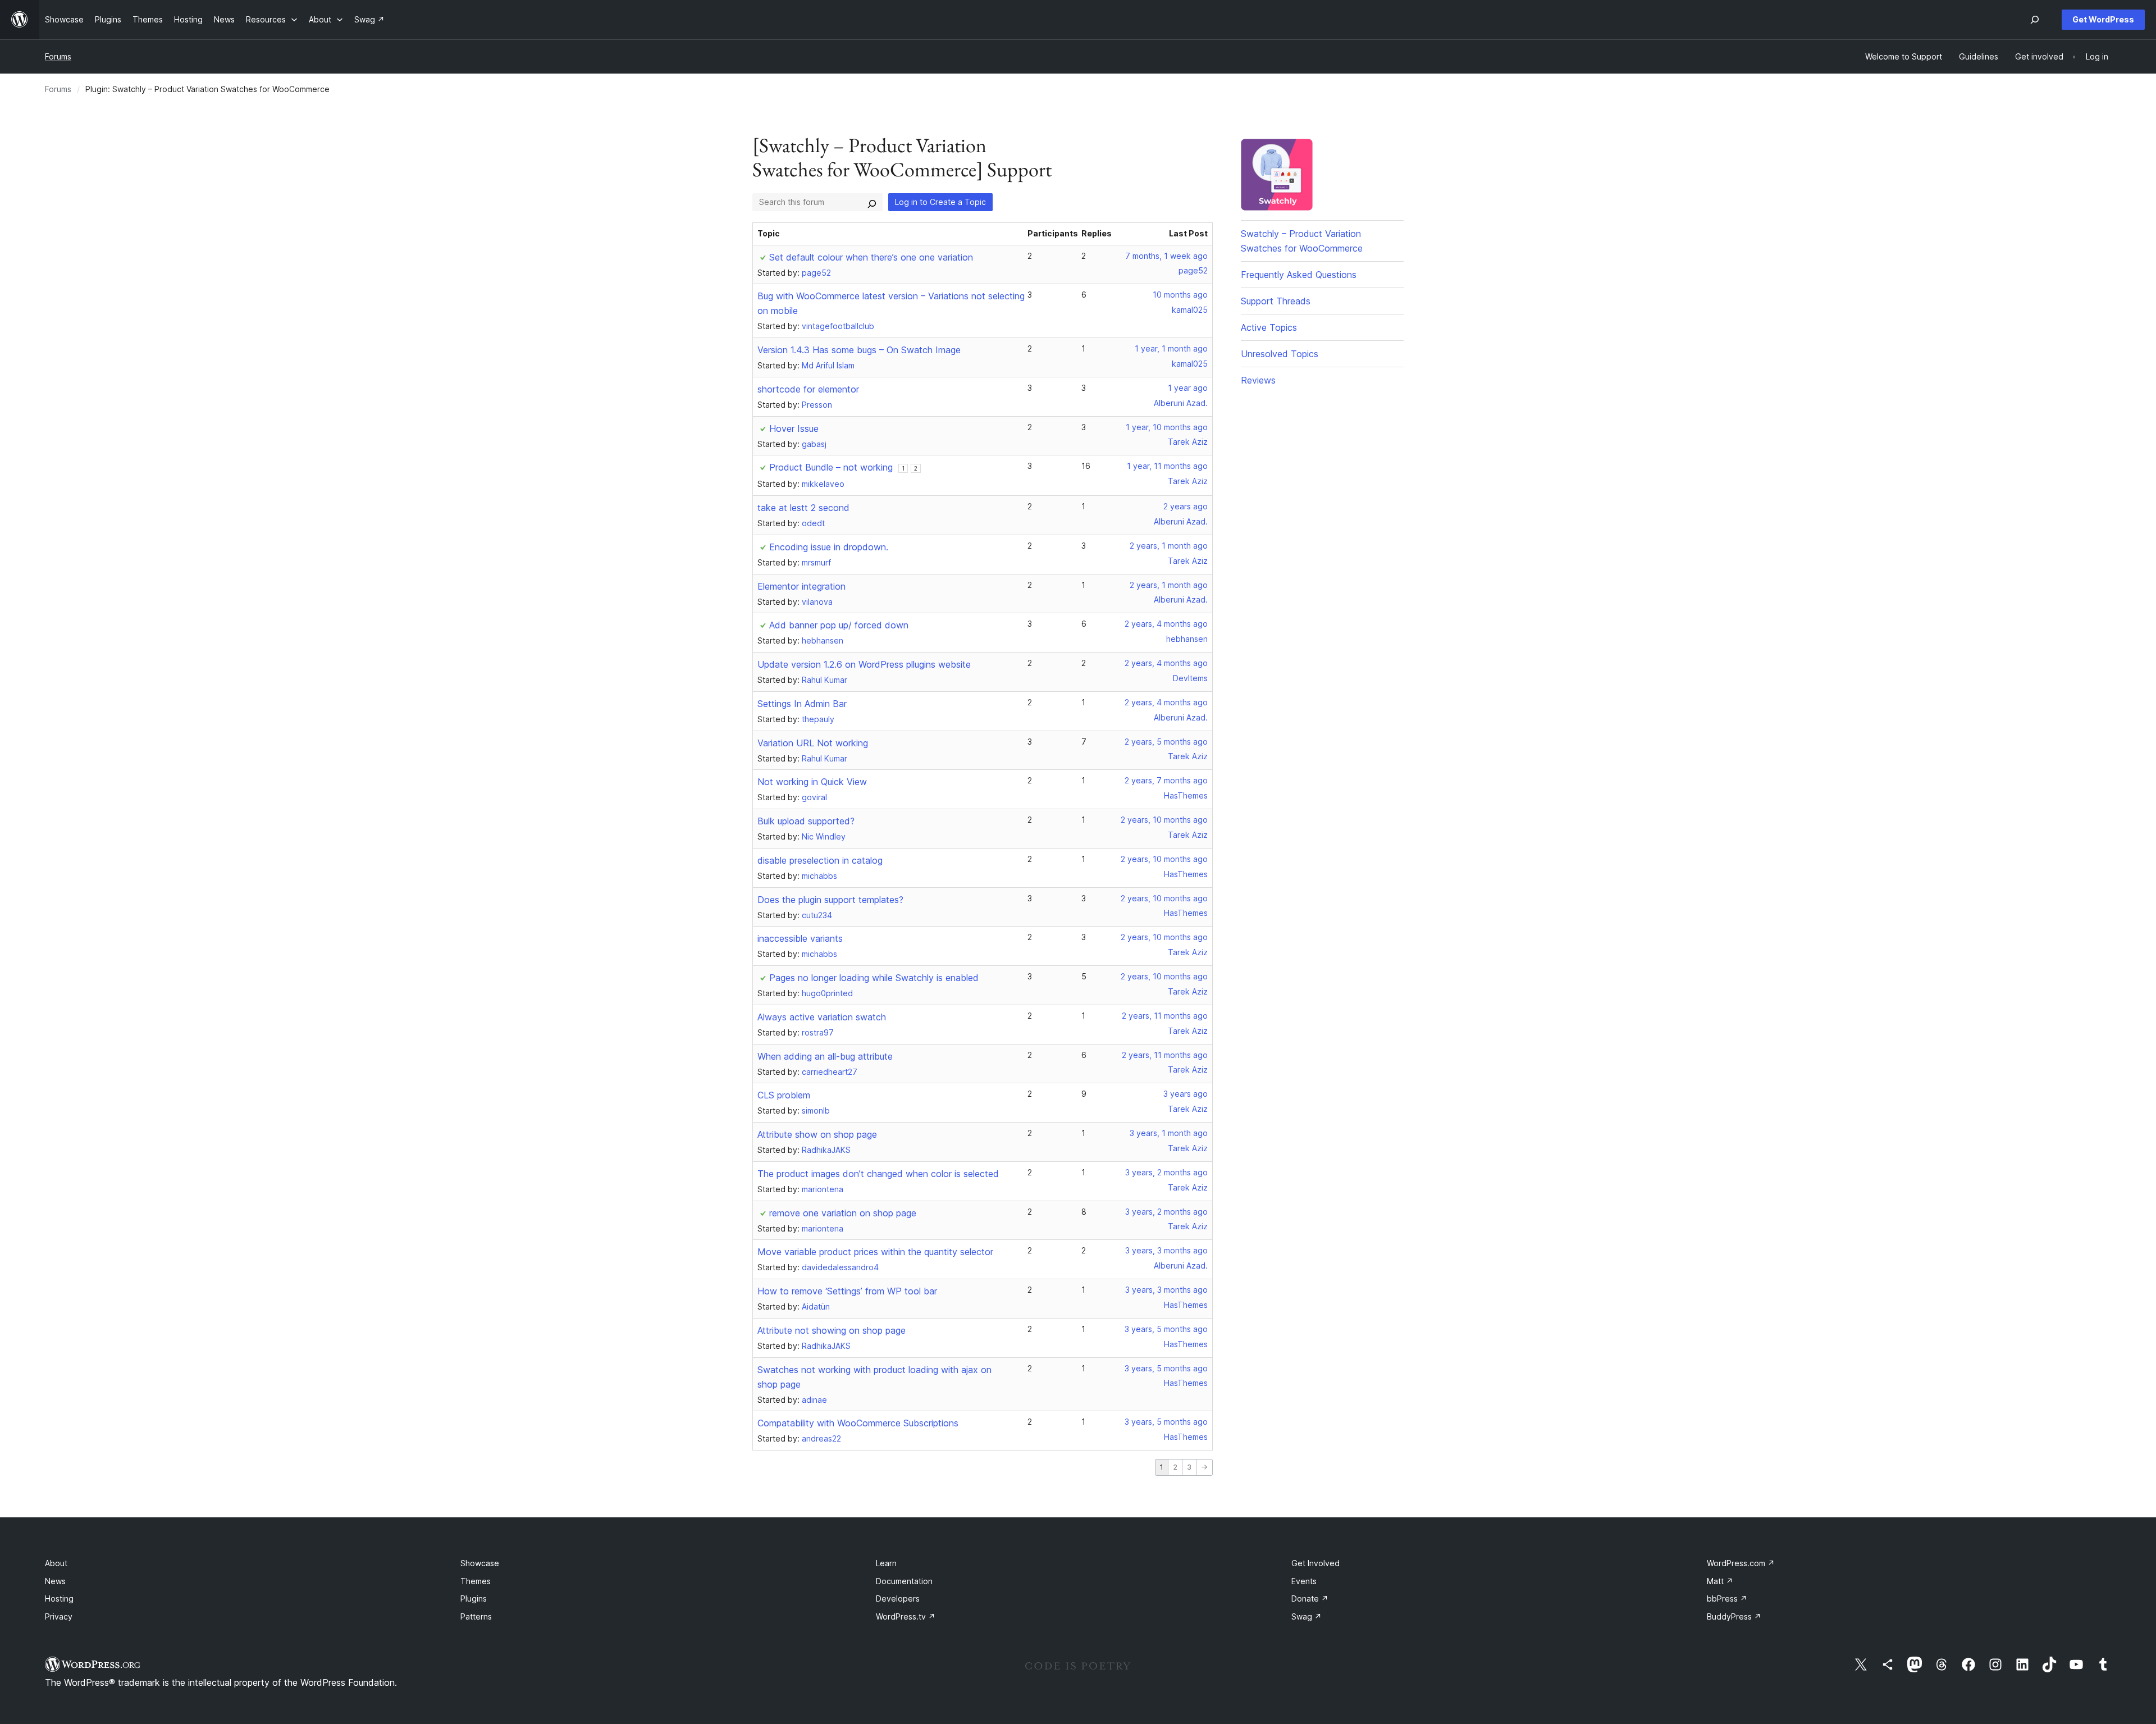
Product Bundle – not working (831, 467)
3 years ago (1186, 1094)
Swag (1307, 1616)
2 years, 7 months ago (1166, 780)
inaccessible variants (800, 938)
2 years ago (1186, 506)
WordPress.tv (906, 1616)
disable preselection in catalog (820, 860)
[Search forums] (872, 202)
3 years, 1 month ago (1169, 1133)
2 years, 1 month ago (1169, 546)
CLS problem (784, 1095)
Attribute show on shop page (817, 1134)
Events (1304, 1581)
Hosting (59, 1598)
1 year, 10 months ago (1167, 427)
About (56, 1563)
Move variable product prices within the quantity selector (875, 1252)
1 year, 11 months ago (1167, 466)
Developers (898, 1598)
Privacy (59, 1616)
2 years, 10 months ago (1164, 820)
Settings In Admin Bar (802, 704)
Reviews (1258, 380)
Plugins (474, 1598)
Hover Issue (794, 428)
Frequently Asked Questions (1299, 275)
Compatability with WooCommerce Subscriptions (858, 1423)
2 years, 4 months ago (1166, 624)
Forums (58, 56)
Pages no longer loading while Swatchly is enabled (874, 978)
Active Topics (1269, 327)
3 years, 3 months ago (1166, 1250)
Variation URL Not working (813, 743)
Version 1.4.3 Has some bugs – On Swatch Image (859, 350)
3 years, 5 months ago (1166, 1329)
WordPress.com (1741, 1563)
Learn (886, 1563)
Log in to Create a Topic (940, 202)
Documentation (904, 1581)
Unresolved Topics (1280, 354)
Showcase (480, 1563)
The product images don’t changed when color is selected (878, 1174)
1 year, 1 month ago (1171, 348)
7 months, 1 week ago (1166, 256)
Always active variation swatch (822, 1017)
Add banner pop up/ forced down (839, 625)
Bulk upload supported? (806, 821)
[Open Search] (2035, 20)
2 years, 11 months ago (1165, 1016)
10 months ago (1180, 295)
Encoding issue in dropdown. (829, 547)
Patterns (476, 1616)
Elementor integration (801, 586)
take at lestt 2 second (803, 508)
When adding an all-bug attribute (825, 1056)
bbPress (1727, 1598)
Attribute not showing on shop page (832, 1330)
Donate (1310, 1598)
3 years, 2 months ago (1166, 1172)
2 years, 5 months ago (1166, 742)
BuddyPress (1734, 1616)
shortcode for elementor (808, 389)
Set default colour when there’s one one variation (871, 257)
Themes (476, 1581)
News (55, 1581)
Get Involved (1315, 1563)
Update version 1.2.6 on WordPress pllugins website (864, 664)
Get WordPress (2103, 19)
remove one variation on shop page (843, 1213)
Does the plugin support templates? (830, 900)
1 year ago (1188, 388)
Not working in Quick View (812, 782)
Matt (1720, 1581)
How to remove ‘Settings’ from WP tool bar (847, 1291)
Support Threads (1276, 301)
